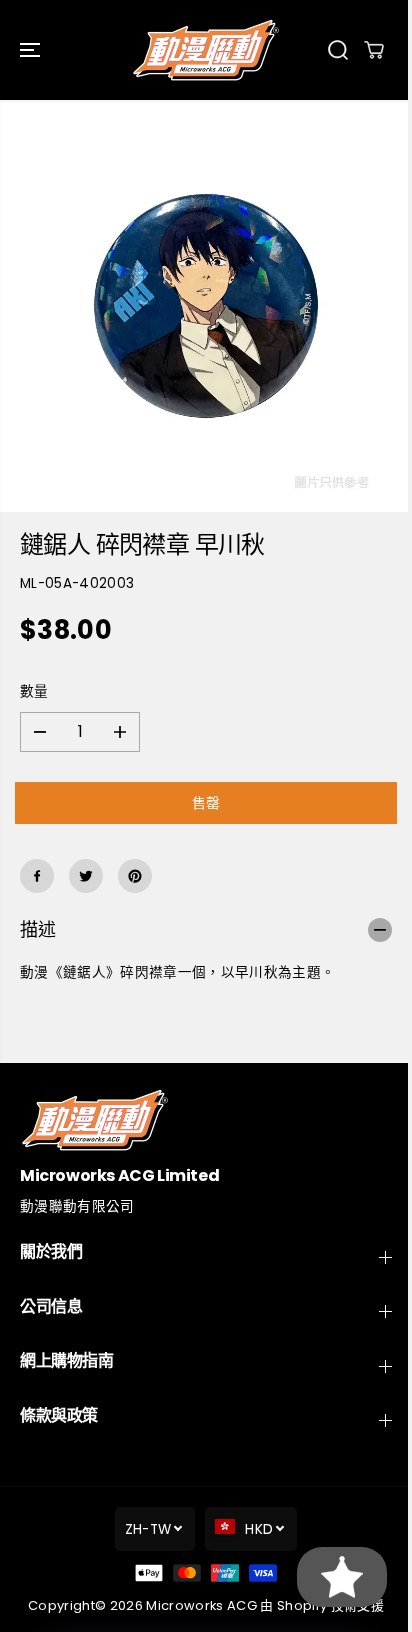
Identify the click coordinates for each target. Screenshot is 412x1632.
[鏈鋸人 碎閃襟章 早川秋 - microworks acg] (206, 306)
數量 (34, 691)
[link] (206, 1119)
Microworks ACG (201, 1605)
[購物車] (374, 50)
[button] (32, 50)
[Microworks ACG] (206, 50)
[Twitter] (86, 876)
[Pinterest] (135, 876)
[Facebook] (37, 876)
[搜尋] (338, 50)
